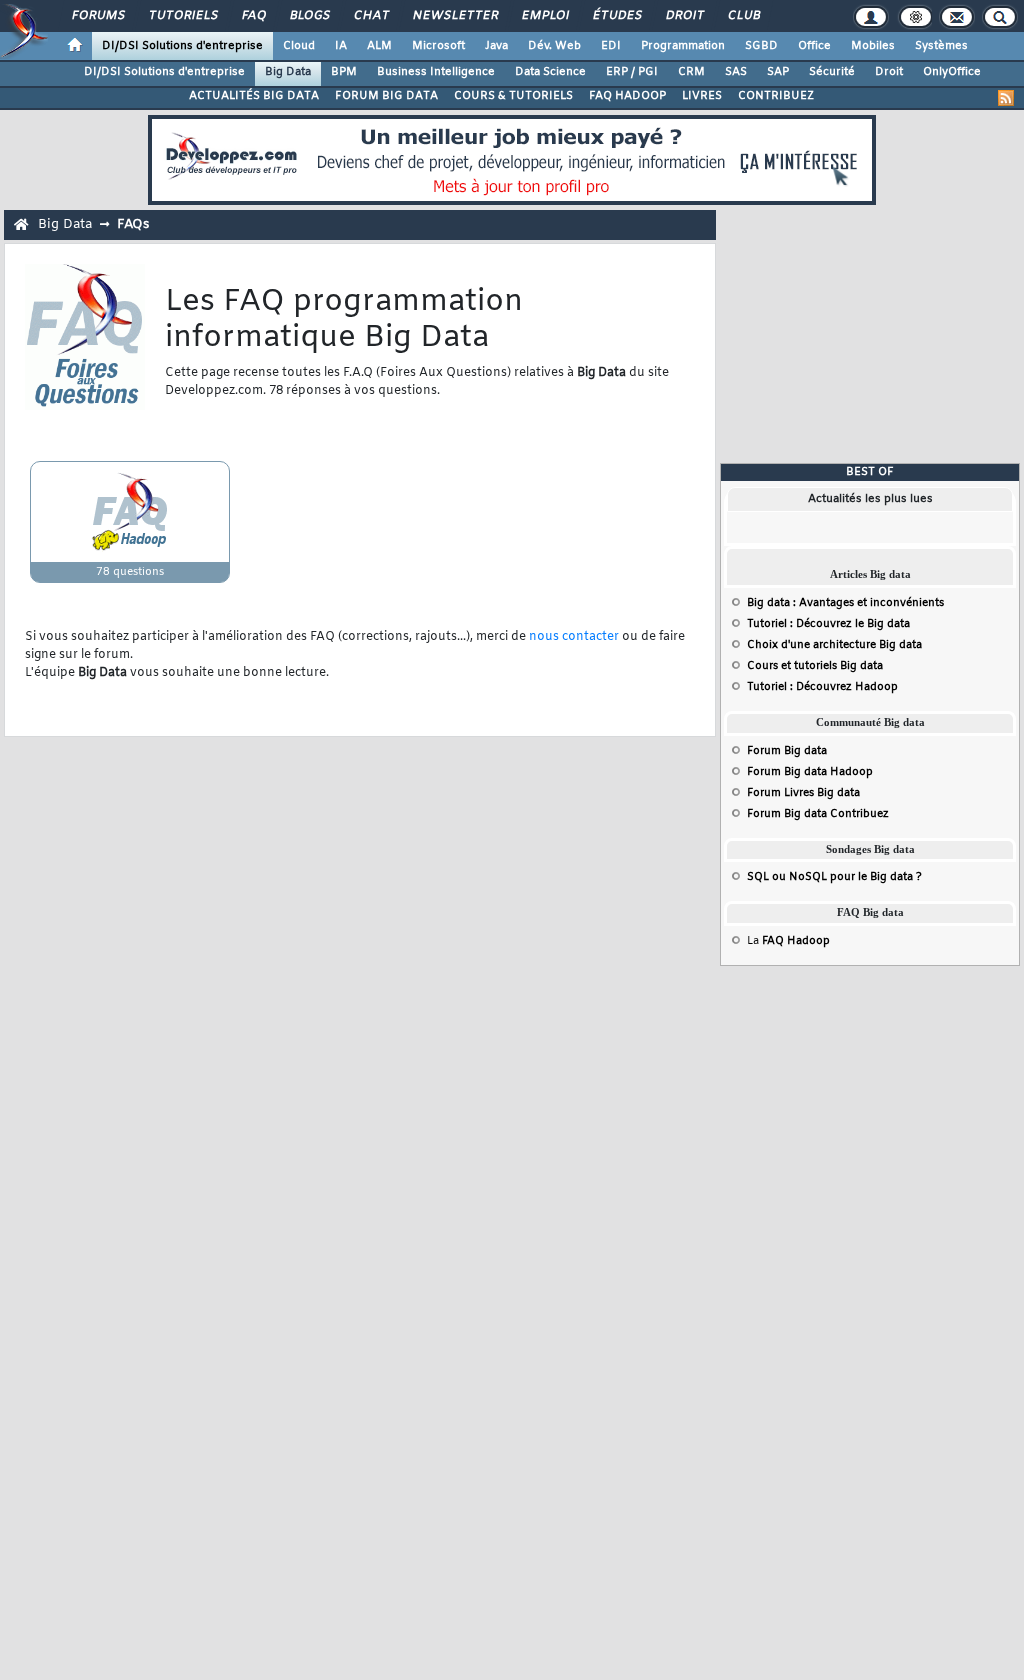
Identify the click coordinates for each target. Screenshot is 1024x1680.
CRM (691, 72)
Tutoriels (182, 16)
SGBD (761, 46)
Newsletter (454, 16)
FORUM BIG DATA (386, 96)
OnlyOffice (952, 72)
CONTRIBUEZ (776, 96)
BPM (344, 72)
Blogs (309, 16)
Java (496, 46)
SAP (778, 72)
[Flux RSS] (1006, 98)
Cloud (299, 46)
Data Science (550, 72)
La (788, 941)
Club (743, 16)
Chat (370, 16)
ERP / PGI (632, 72)
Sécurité (832, 72)
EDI (611, 46)
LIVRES (702, 96)
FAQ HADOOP (627, 96)
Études (616, 16)
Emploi (544, 16)
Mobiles (873, 46)
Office (814, 46)
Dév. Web (554, 46)
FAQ (253, 16)
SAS (736, 72)
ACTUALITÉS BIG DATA (254, 96)
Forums (97, 16)
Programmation (683, 46)
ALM (379, 46)
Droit (684, 16)
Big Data (288, 72)
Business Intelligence (436, 72)
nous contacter (574, 637)
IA (341, 46)
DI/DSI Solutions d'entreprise (182, 46)
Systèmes (941, 46)
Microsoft (438, 46)
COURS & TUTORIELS (513, 96)
